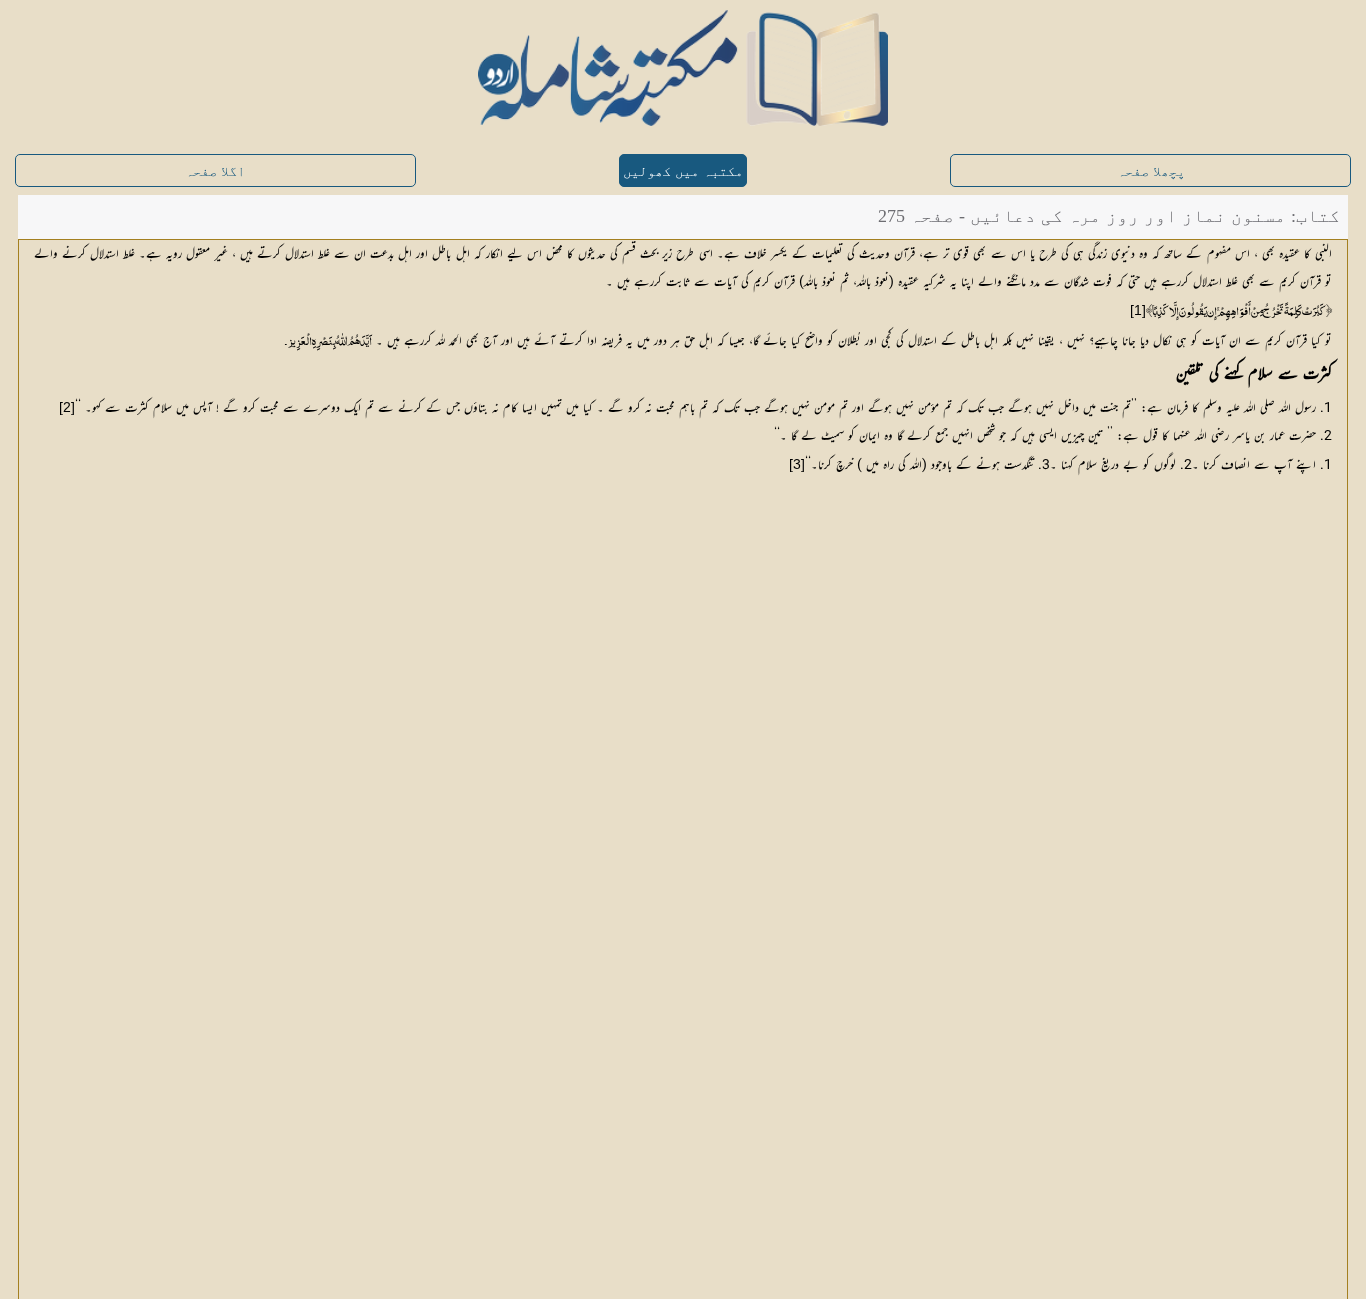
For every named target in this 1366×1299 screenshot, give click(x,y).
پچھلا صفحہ (1151, 171)
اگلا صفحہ (215, 171)
